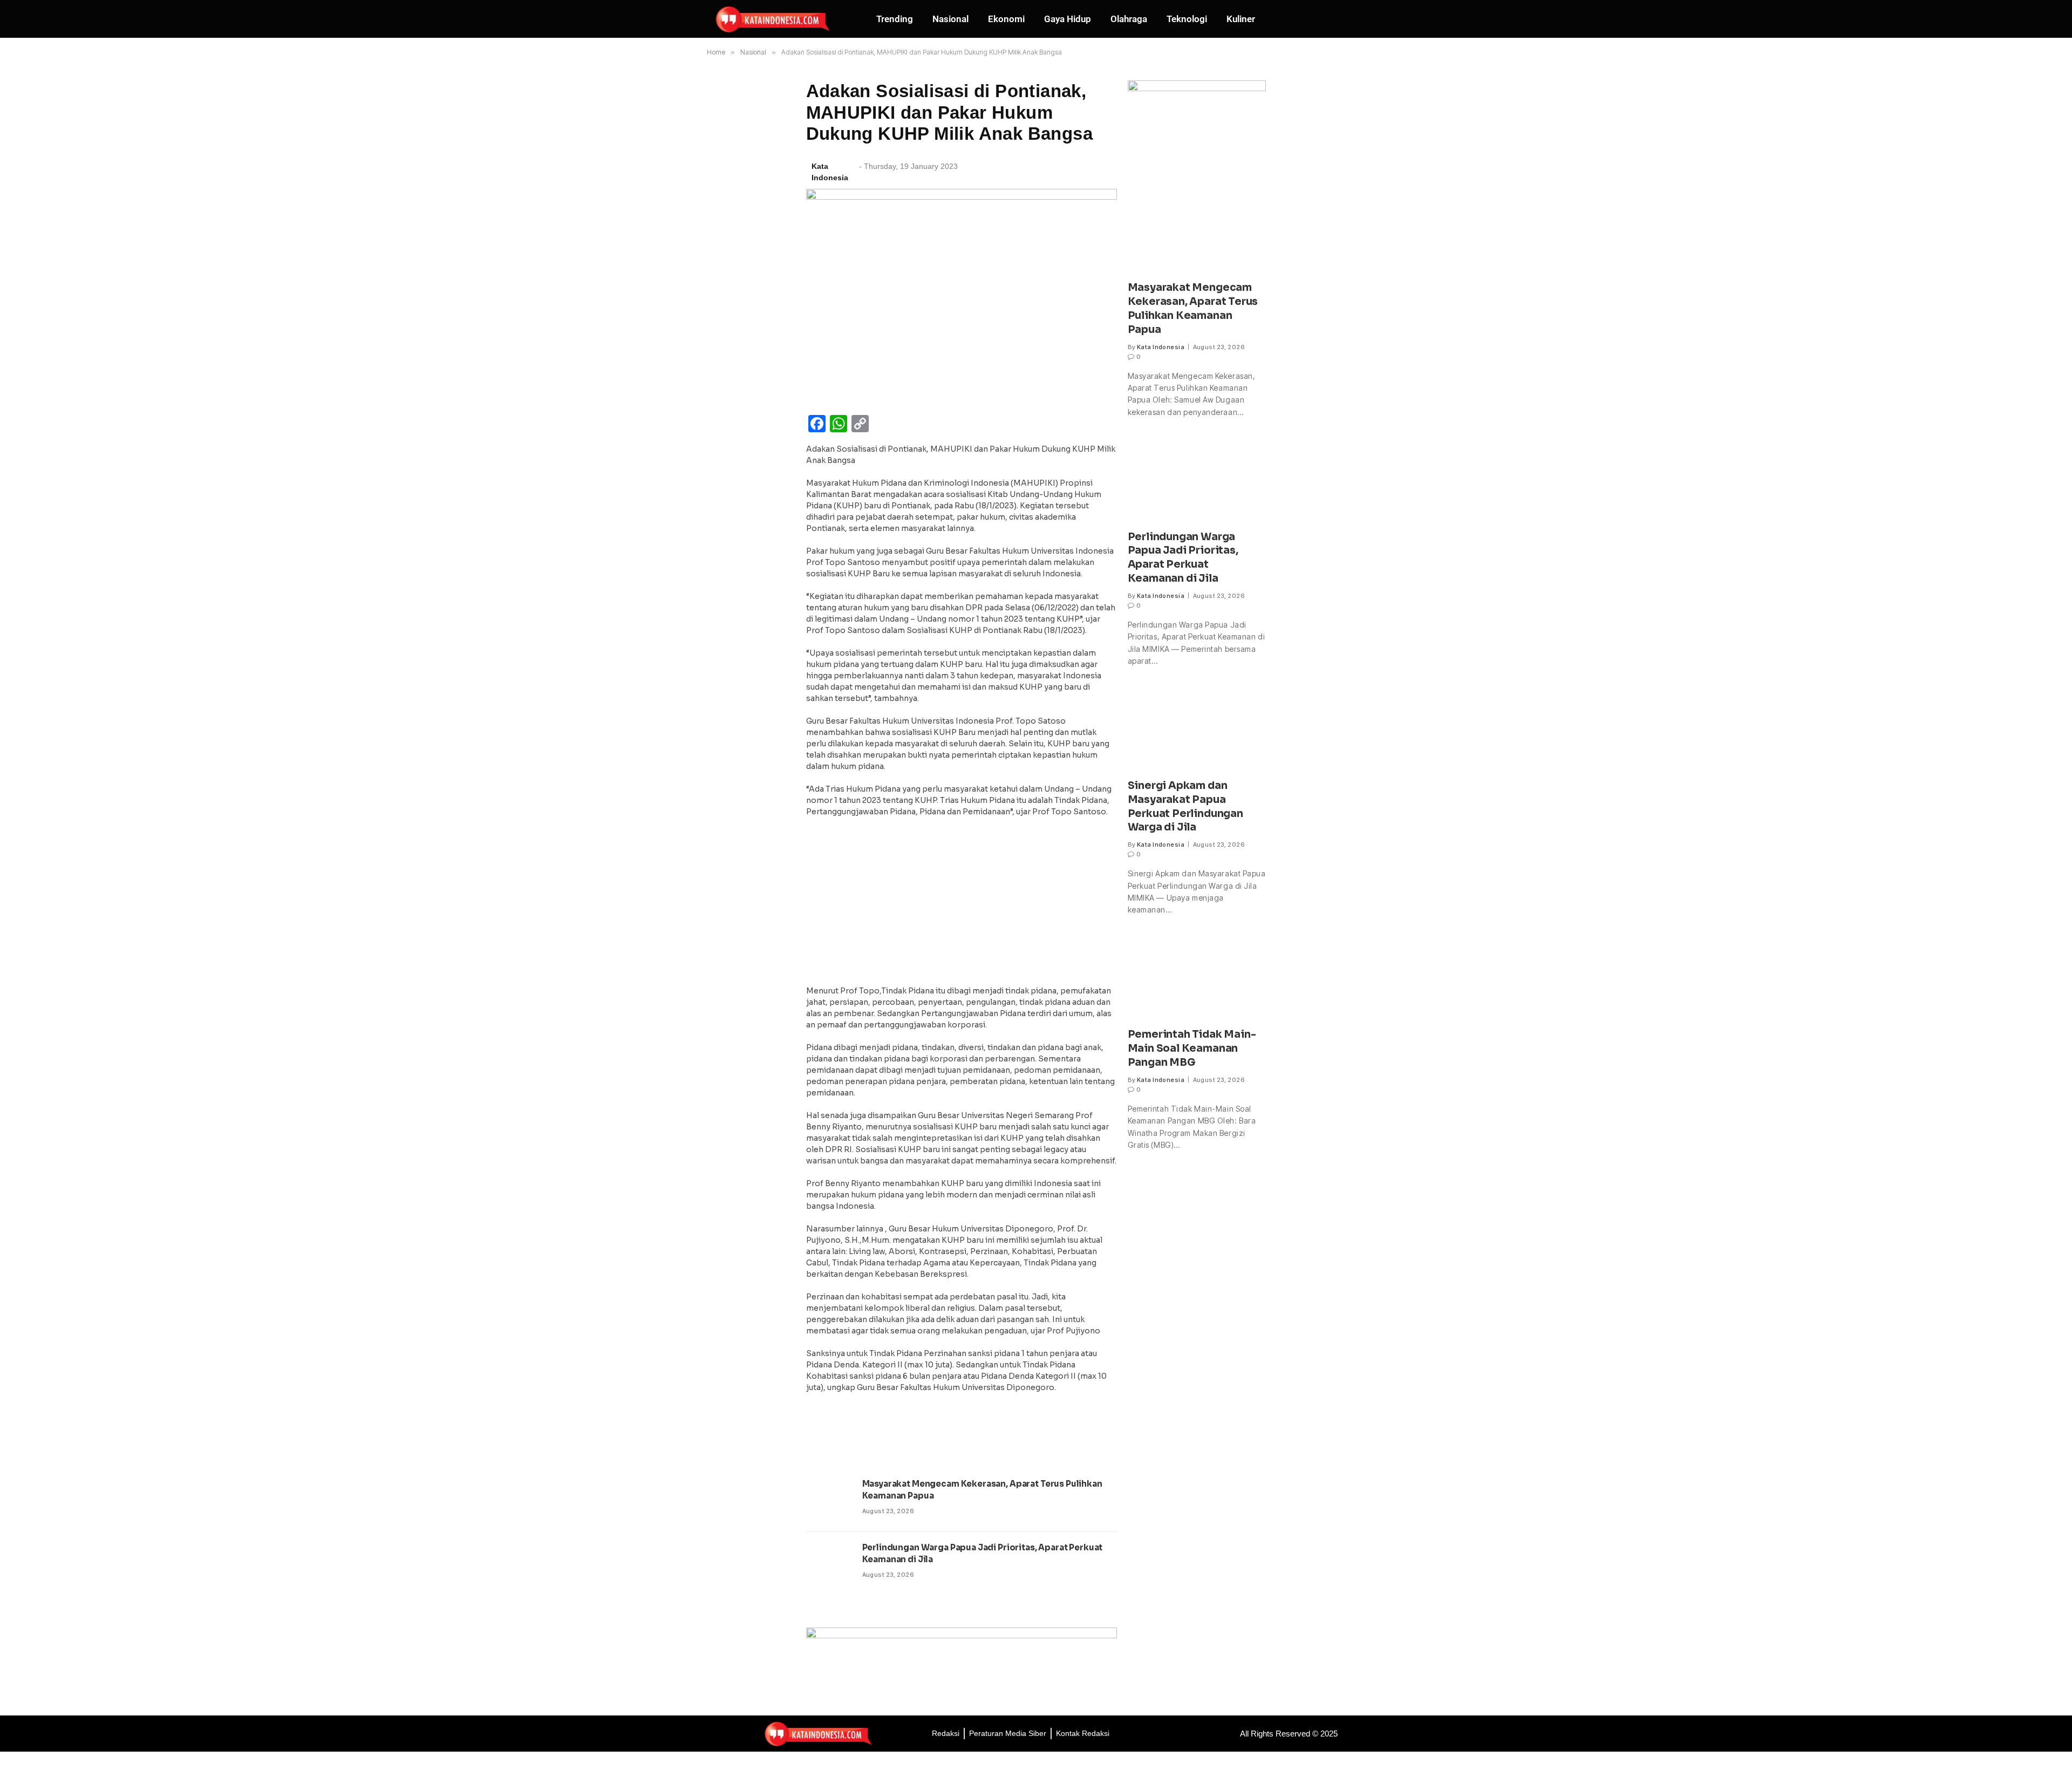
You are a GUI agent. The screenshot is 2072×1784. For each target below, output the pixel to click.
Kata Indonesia (1161, 347)
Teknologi (1187, 19)
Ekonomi (1006, 19)
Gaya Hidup (1068, 19)
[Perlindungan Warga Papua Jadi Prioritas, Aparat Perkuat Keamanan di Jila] (829, 1564)
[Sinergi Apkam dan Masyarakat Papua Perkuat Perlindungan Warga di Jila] (1197, 728)
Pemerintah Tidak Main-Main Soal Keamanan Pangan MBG (1192, 1048)
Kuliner (1241, 19)
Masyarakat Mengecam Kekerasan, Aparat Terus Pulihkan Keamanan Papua (982, 1489)
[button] (1341, 19)
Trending (895, 19)
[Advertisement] (962, 904)
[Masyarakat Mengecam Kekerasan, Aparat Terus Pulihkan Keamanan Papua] (829, 1500)
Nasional (950, 19)
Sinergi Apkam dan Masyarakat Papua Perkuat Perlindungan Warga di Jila (1185, 806)
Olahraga (1129, 19)
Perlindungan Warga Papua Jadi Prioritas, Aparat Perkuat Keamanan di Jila (983, 1553)
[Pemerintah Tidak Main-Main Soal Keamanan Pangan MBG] (1197, 978)
